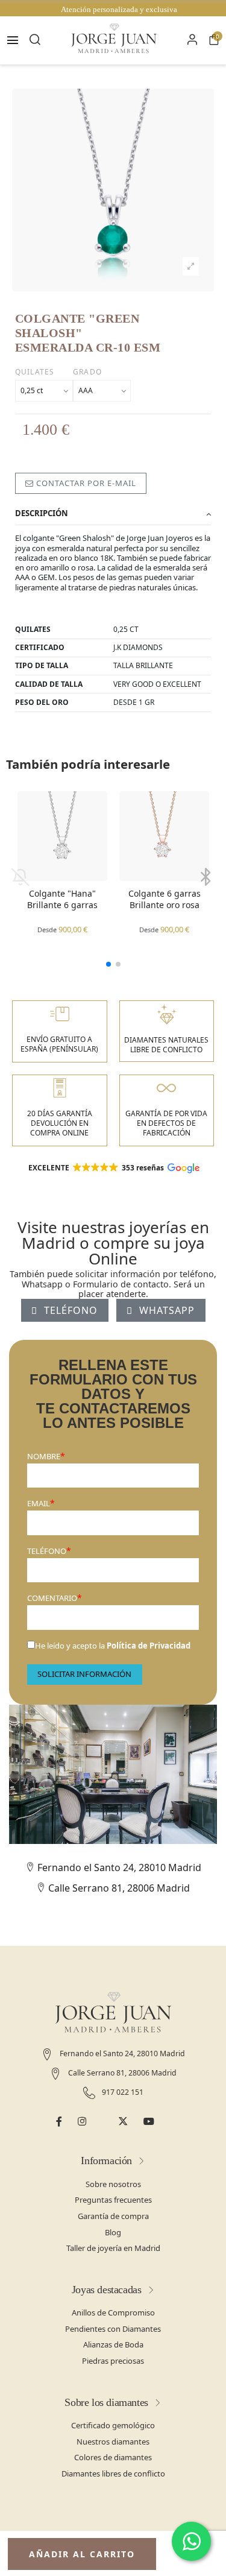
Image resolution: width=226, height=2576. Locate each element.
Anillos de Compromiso (113, 2312)
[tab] (113, 514)
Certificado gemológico (113, 2425)
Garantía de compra (113, 2216)
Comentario (52, 1598)
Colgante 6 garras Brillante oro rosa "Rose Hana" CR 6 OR (165, 900)
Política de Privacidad (149, 1646)
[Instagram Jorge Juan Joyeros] (82, 2122)
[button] (108, 964)
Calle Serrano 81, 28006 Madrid (118, 1888)
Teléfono (47, 1551)
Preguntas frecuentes (113, 2200)
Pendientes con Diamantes (113, 2329)
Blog (113, 2232)
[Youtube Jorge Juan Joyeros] (149, 2122)
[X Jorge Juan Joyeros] (123, 2122)
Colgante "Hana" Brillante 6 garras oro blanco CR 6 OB (62, 900)
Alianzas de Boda (113, 2344)
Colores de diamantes (113, 2457)
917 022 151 (122, 2092)
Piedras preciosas (113, 2361)
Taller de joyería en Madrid (113, 2248)
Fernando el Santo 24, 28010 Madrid (118, 1867)
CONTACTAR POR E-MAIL (85, 483)
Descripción (42, 513)
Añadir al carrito (82, 2554)
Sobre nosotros (113, 2184)
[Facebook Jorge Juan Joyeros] (59, 2122)
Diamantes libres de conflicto (113, 2473)
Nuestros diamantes (113, 2442)
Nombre (44, 1456)
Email (39, 1503)
